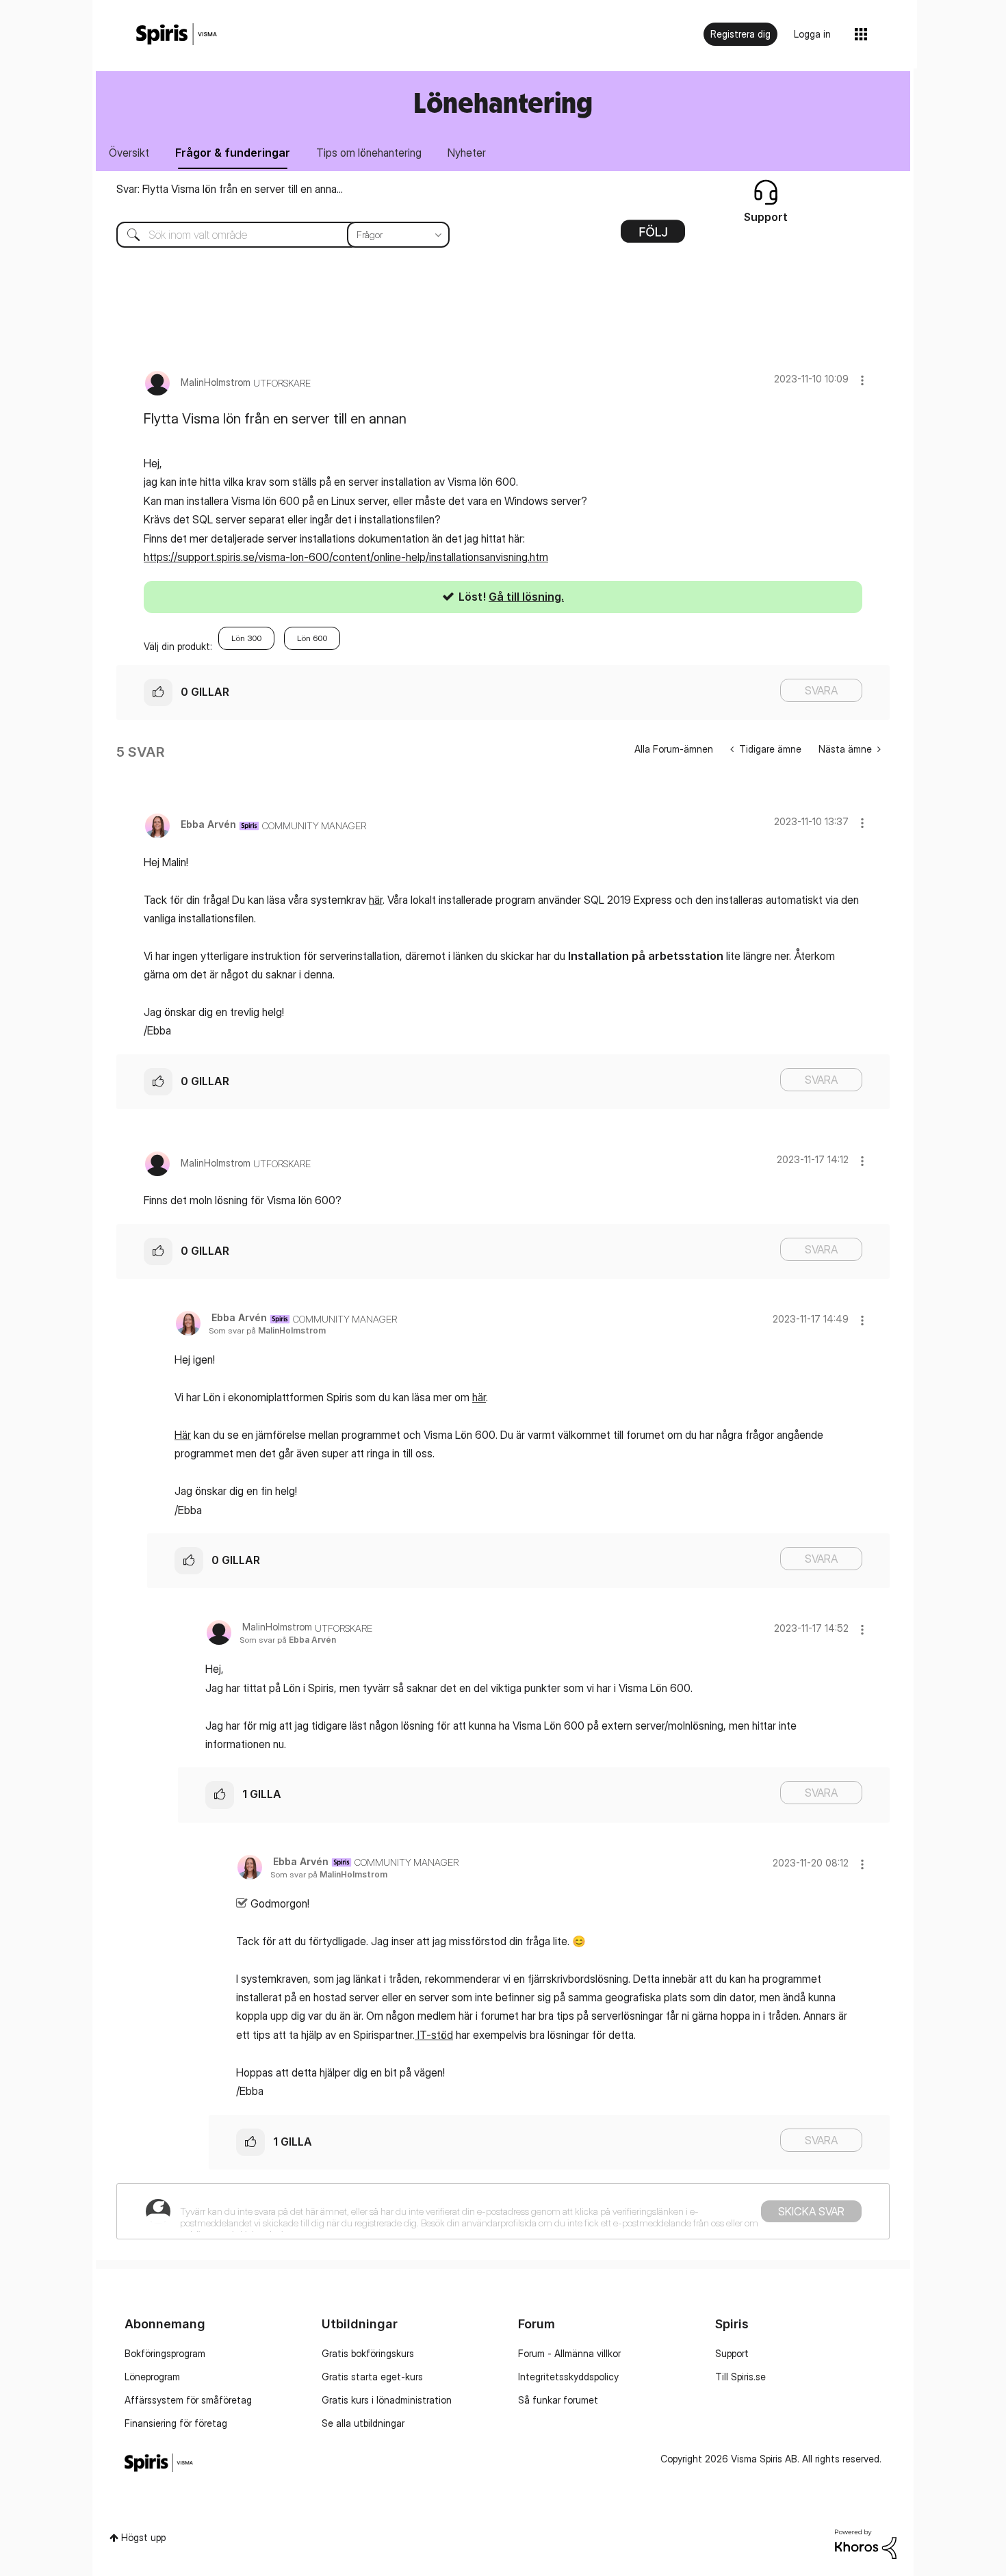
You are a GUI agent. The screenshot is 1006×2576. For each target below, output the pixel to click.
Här (183, 1435)
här (376, 900)
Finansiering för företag (176, 2423)
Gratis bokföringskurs (368, 2353)
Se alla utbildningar (363, 2423)
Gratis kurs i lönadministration (387, 2400)
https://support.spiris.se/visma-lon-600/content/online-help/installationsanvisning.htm (346, 557)
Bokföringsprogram (165, 2353)
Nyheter (467, 153)
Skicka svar (811, 2211)
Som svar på (267, 1330)
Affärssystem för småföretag (188, 2400)
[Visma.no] (177, 35)
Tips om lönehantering (369, 153)
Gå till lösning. (526, 597)
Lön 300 (246, 638)
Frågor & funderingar (233, 153)
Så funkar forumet (558, 2400)
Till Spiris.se (740, 2377)
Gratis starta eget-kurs (372, 2377)
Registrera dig (740, 34)
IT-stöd (434, 2035)
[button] (862, 380)
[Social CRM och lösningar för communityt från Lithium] (866, 2543)
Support (732, 2353)
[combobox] (273, 235)
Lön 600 (312, 638)
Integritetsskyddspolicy (568, 2377)
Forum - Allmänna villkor (569, 2353)
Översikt (129, 153)
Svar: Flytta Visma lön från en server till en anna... (230, 189)
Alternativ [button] (653, 236)
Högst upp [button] (143, 2537)
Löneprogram (152, 2377)
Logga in (812, 34)
